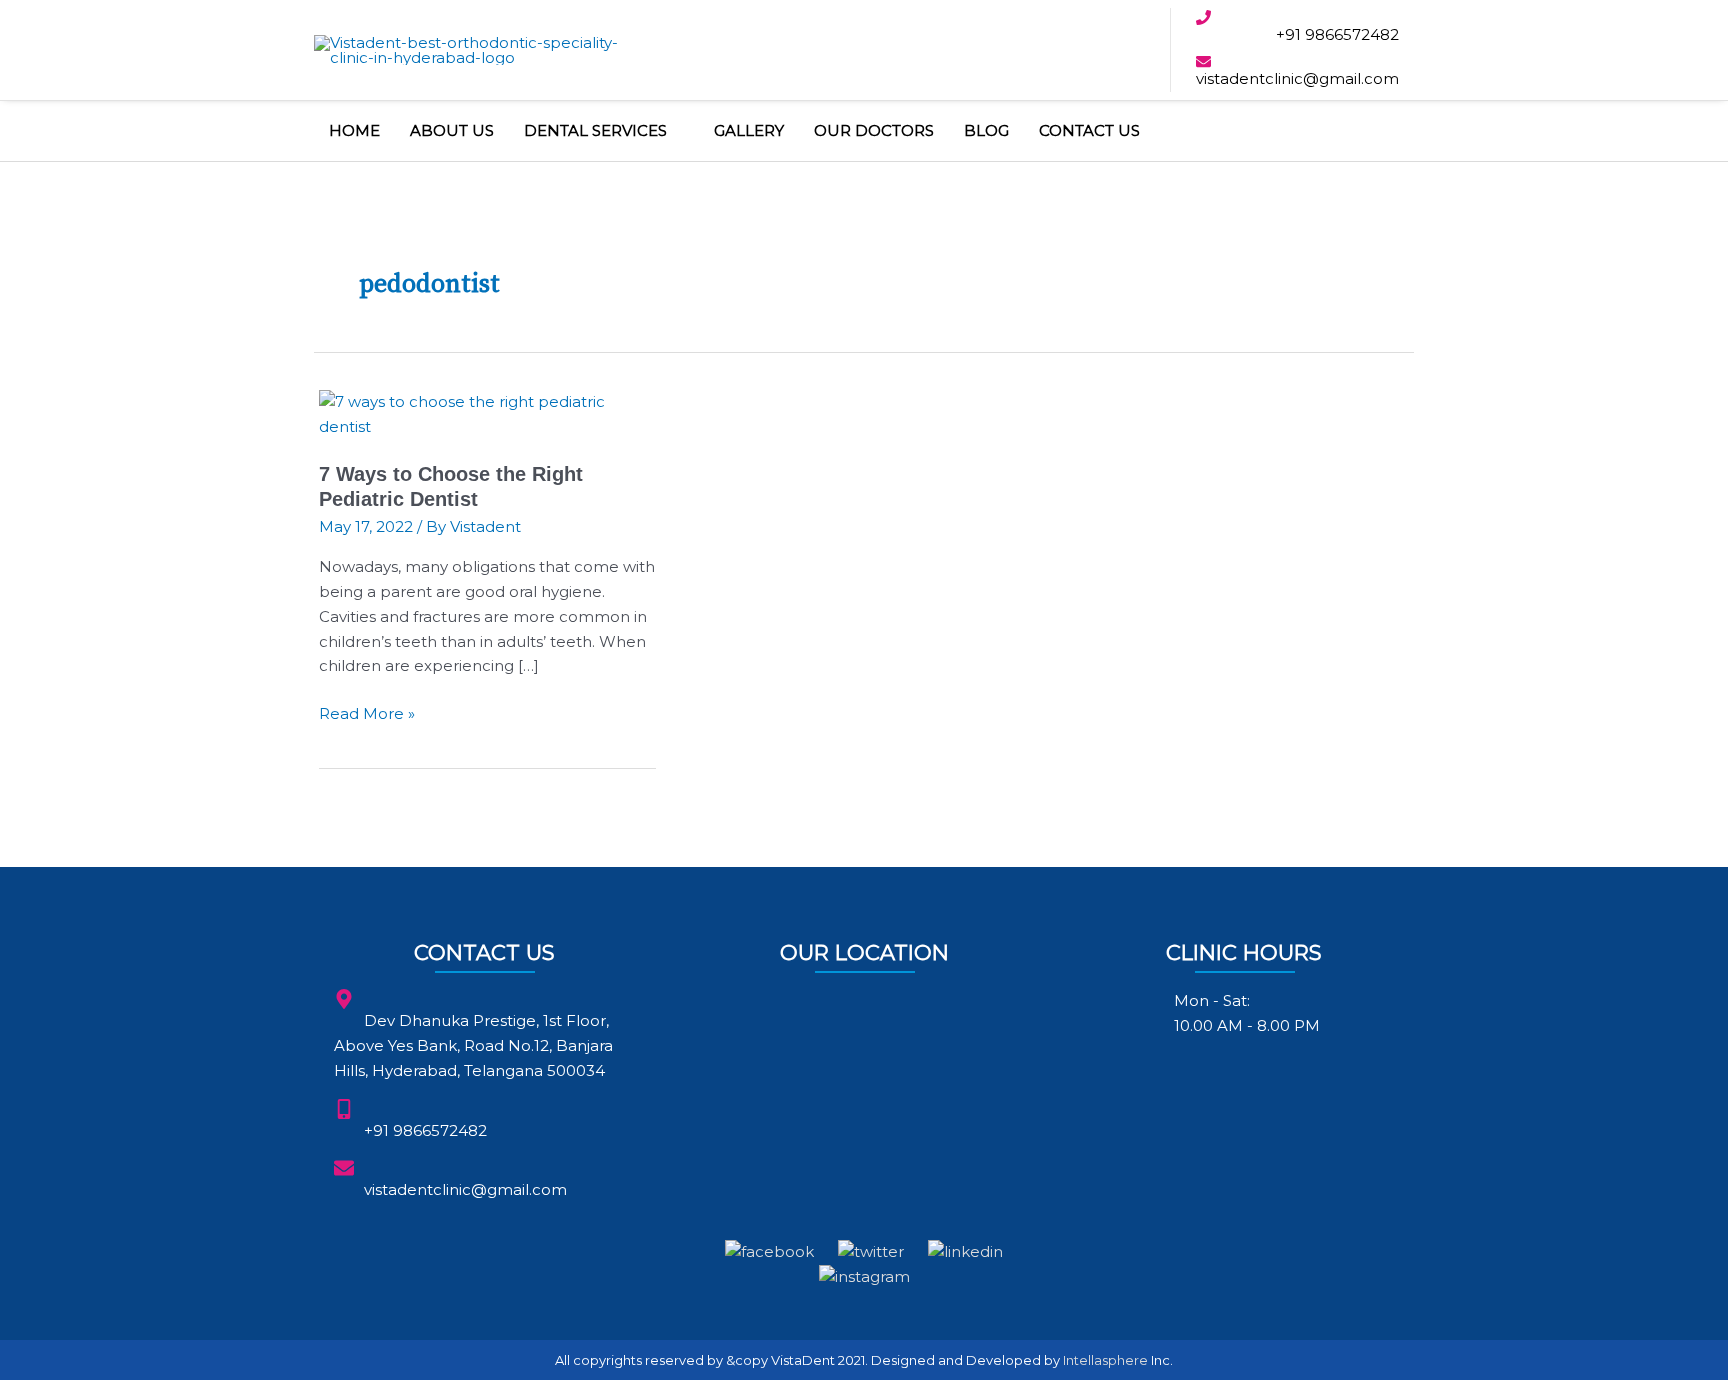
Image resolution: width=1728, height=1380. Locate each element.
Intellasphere (1105, 1360)
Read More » (367, 712)
